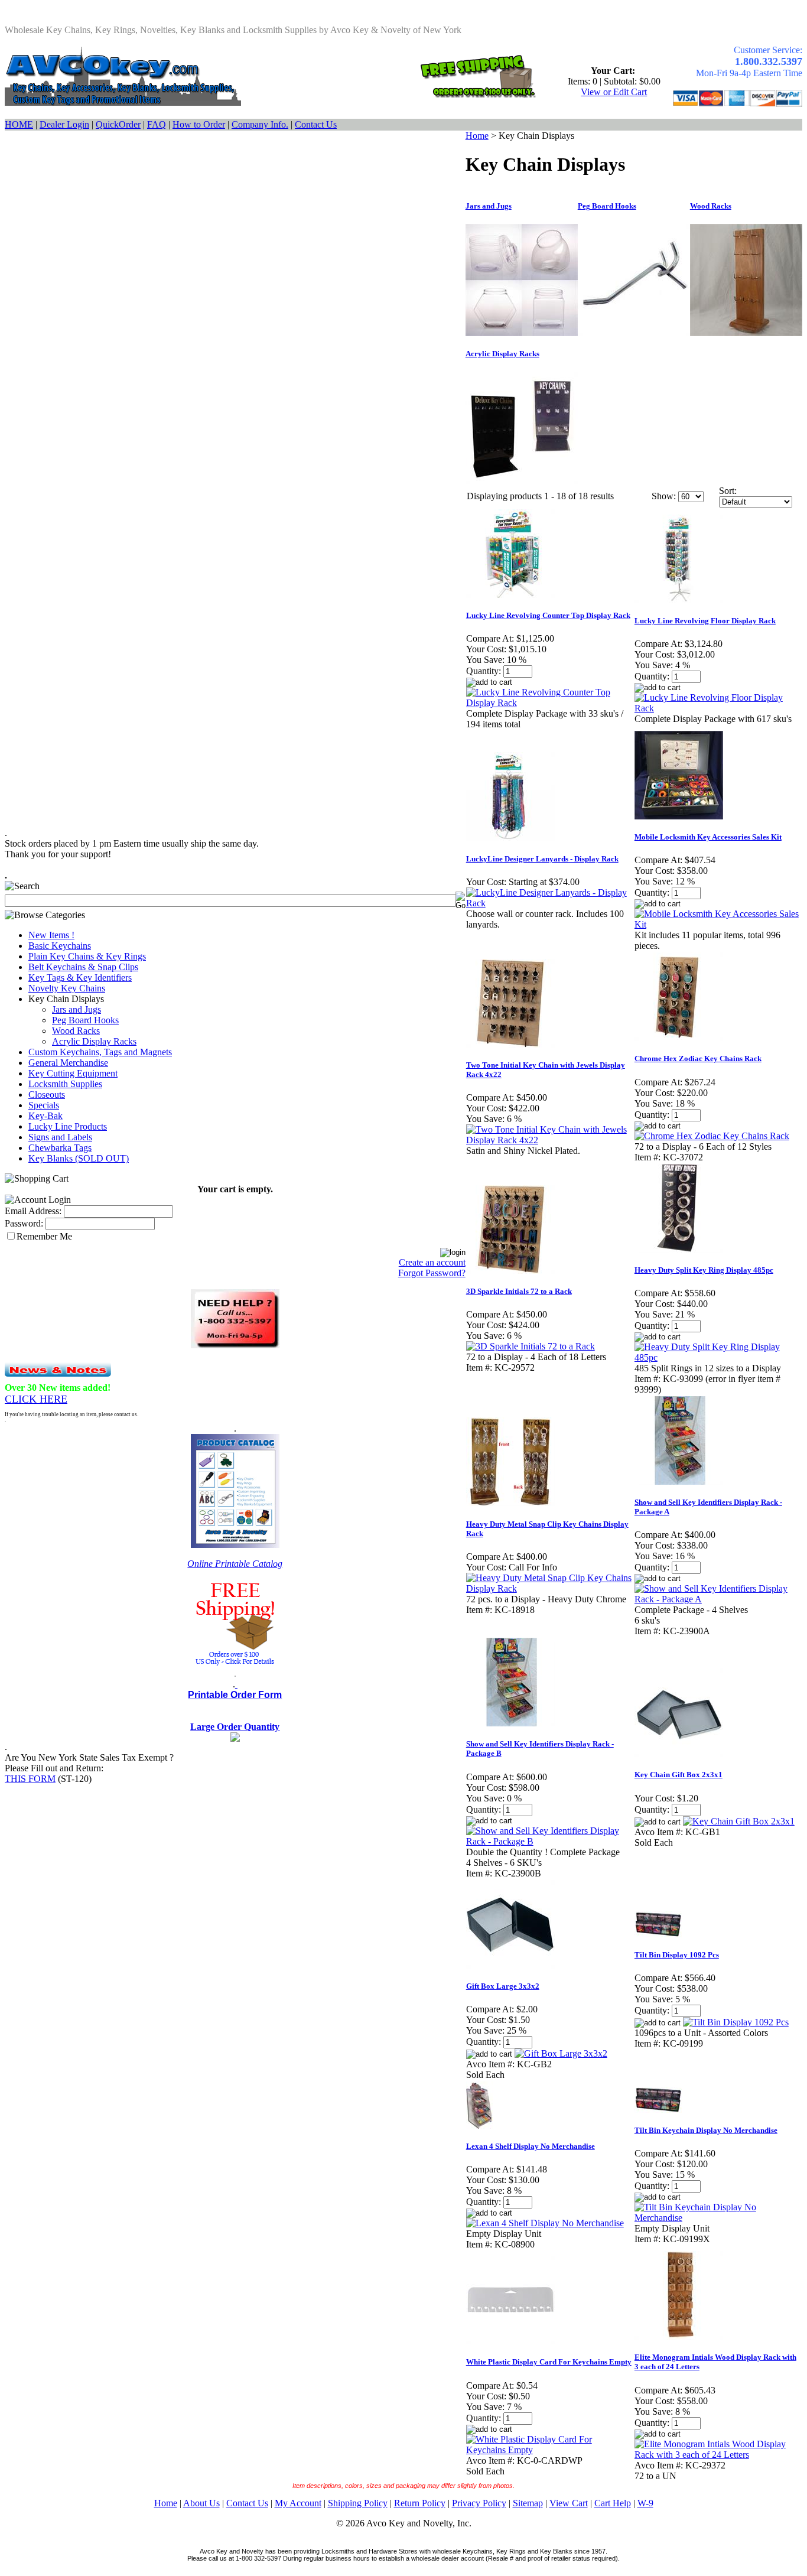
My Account (298, 2503)
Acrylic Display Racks (94, 1041)
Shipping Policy (358, 2503)
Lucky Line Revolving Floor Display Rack (705, 621)
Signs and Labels (60, 1137)
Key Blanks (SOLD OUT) (79, 1158)
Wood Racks (76, 1031)
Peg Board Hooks (85, 1020)
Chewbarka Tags (60, 1148)
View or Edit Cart (614, 92)
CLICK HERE (36, 1399)
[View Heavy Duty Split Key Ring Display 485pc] (718, 1357)
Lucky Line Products (68, 1126)
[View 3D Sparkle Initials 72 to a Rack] (531, 1346)
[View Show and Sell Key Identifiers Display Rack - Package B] (550, 1841)
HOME (19, 124)
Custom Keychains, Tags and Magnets (100, 1052)
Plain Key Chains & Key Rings (87, 956)
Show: (664, 496)
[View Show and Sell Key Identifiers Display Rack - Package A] (718, 1599)
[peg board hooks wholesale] (634, 333)
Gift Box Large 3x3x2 (503, 1986)
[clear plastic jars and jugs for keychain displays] (522, 333)
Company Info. (260, 124)
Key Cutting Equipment (73, 1073)
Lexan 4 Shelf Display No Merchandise (531, 2146)
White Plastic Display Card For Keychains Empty (549, 2362)
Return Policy (420, 2503)
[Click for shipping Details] (477, 95)
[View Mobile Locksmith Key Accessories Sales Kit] (718, 924)
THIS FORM (30, 1779)
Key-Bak (45, 1116)
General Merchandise (68, 1063)
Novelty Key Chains (67, 988)
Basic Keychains (60, 946)
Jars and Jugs (77, 1009)
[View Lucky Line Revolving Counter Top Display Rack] (550, 703)
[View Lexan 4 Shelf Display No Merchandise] (545, 2223)
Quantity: (484, 671)
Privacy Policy (479, 2503)
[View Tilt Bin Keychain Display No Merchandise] (718, 2218)
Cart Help (613, 2503)
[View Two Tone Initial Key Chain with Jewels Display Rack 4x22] (550, 1140)
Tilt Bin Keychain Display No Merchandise (706, 2130)
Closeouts (47, 1095)
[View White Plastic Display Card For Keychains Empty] (550, 2450)
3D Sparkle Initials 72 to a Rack (519, 1291)
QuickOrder (118, 124)
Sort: (728, 491)
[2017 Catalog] (235, 1545)
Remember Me (44, 1236)
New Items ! (51, 935)
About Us (201, 2503)
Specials (44, 1105)
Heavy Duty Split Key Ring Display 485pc (704, 1270)
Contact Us (316, 124)
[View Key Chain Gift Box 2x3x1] (739, 1821)
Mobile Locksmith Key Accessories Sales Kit (708, 837)
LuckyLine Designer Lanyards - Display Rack (542, 859)
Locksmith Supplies (65, 1084)
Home (477, 136)
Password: (24, 1223)
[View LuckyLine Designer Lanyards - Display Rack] (550, 903)
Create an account (432, 1262)
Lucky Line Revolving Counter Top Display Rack (548, 615)
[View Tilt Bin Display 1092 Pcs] (736, 2022)
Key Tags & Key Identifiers (80, 978)
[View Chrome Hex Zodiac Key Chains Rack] (712, 1136)
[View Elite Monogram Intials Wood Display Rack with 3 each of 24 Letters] (718, 2455)
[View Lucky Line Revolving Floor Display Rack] (718, 708)
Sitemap (528, 2503)
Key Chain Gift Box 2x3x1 (679, 1775)
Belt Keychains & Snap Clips (83, 967)
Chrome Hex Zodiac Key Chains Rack (698, 1058)
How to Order (199, 124)
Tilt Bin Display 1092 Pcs (677, 1955)
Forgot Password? (432, 1273)
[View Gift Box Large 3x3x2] (561, 2053)
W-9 (645, 2503)
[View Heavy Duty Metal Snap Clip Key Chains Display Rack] (550, 1588)
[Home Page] (123, 103)
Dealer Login (64, 124)
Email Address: (33, 1211)
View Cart (569, 2503)
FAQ (157, 124)
